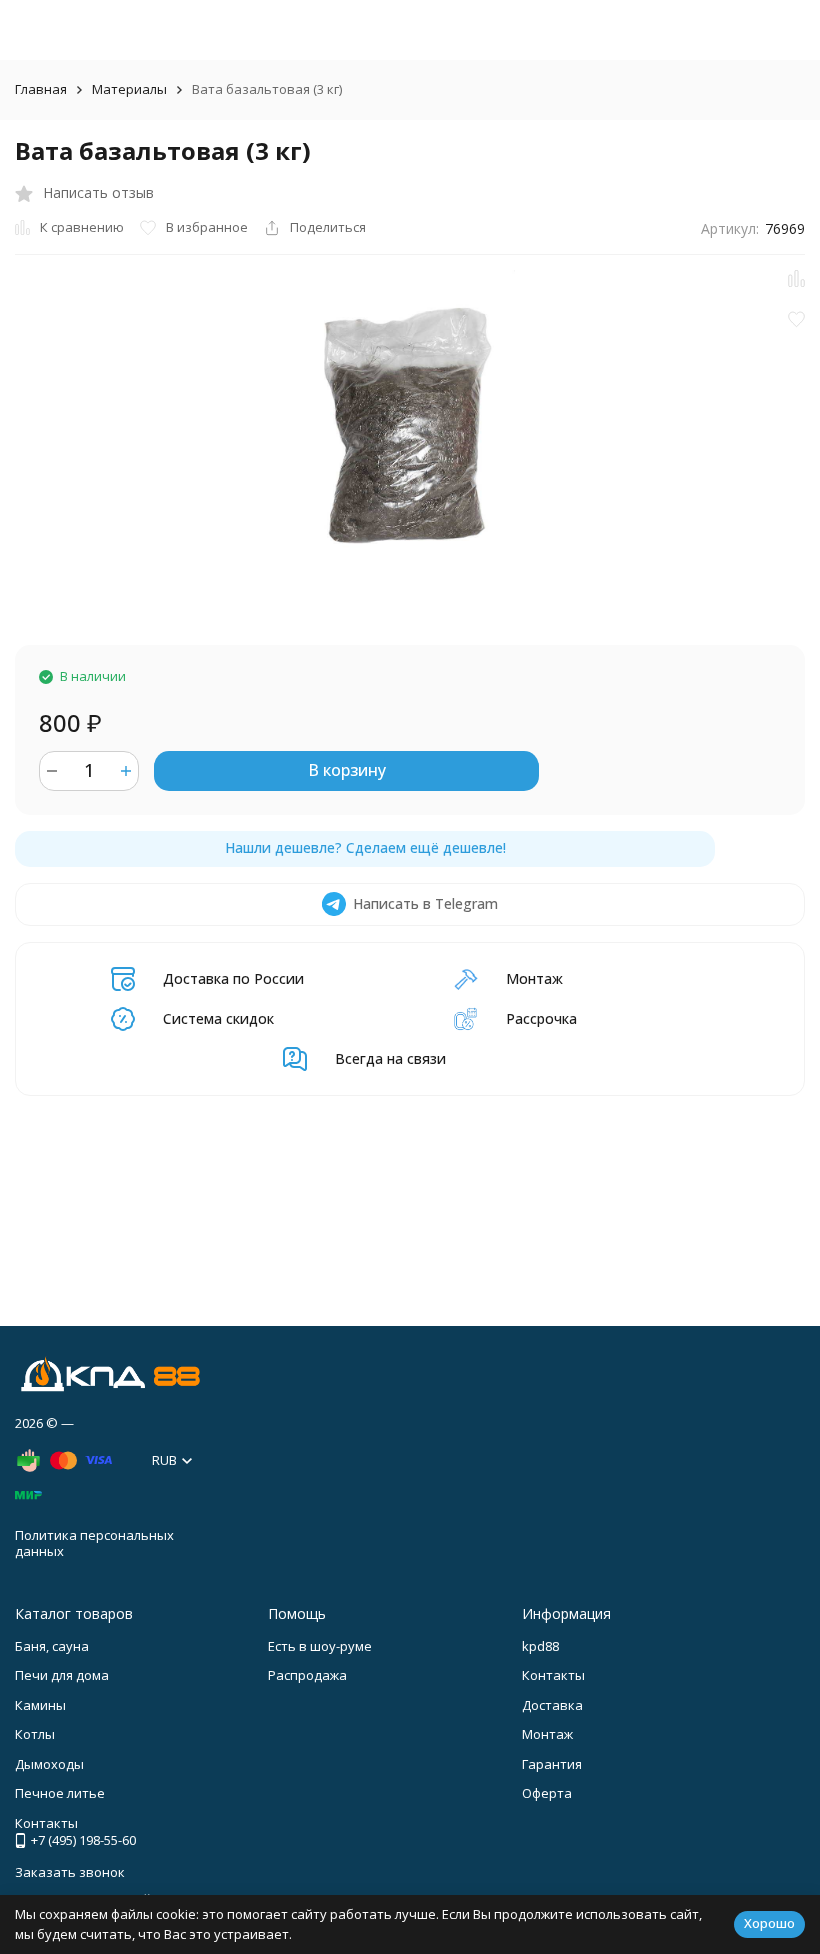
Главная (41, 89)
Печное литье (60, 1793)
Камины (40, 1705)
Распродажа (307, 1675)
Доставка (552, 1705)
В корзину (347, 770)
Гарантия (552, 1764)
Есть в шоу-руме (320, 1646)
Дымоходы (49, 1764)
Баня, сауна (52, 1646)
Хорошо (769, 1923)
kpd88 (540, 1646)
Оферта (547, 1793)
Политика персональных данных (94, 1543)
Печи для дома (62, 1675)
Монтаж (547, 1734)
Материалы (129, 89)
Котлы (35, 1734)
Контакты (553, 1675)
